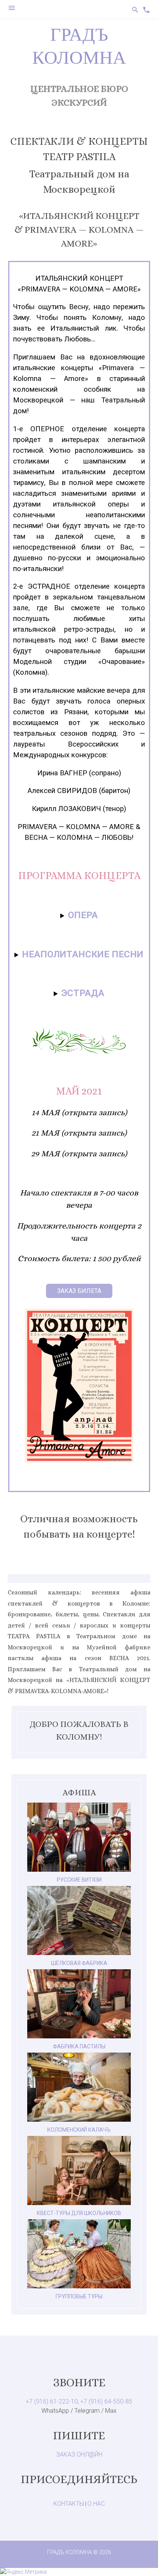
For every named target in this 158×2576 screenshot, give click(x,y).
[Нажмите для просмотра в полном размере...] (79, 1460)
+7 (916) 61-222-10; (52, 2401)
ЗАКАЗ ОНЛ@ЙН (79, 2454)
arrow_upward (141, 2559)
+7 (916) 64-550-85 (106, 2401)
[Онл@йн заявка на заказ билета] (79, 1290)
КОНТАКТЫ (69, 2504)
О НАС (96, 2504)
